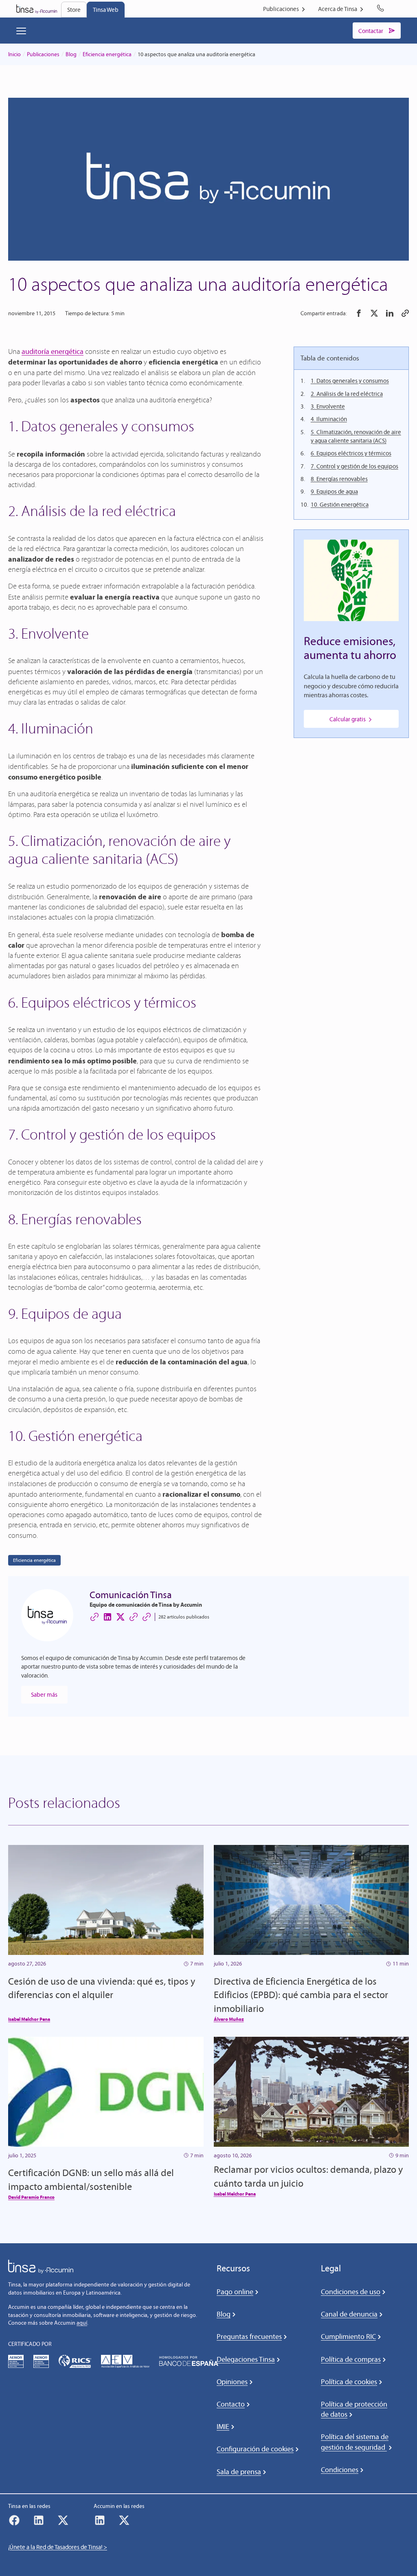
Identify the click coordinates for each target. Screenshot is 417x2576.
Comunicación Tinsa (131, 1595)
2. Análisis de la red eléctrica (347, 394)
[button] (359, 313)
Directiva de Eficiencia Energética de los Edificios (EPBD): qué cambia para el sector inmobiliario (301, 1995)
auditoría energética (53, 351)
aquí (82, 2323)
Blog (71, 54)
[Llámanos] (382, 9)
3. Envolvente (328, 406)
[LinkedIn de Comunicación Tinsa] (108, 1617)
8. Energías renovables (339, 479)
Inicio (14, 54)
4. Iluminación (329, 419)
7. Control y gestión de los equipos (354, 466)
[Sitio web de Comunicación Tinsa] (94, 1617)
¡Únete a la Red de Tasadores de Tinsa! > (58, 2547)
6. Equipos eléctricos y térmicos (351, 453)
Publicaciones (43, 54)
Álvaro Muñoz (229, 2019)
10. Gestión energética (340, 504)
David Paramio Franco (31, 2197)
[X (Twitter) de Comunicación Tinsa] (121, 1617)
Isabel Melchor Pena (29, 2019)
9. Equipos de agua (334, 491)
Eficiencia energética (107, 54)
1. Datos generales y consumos (350, 381)
